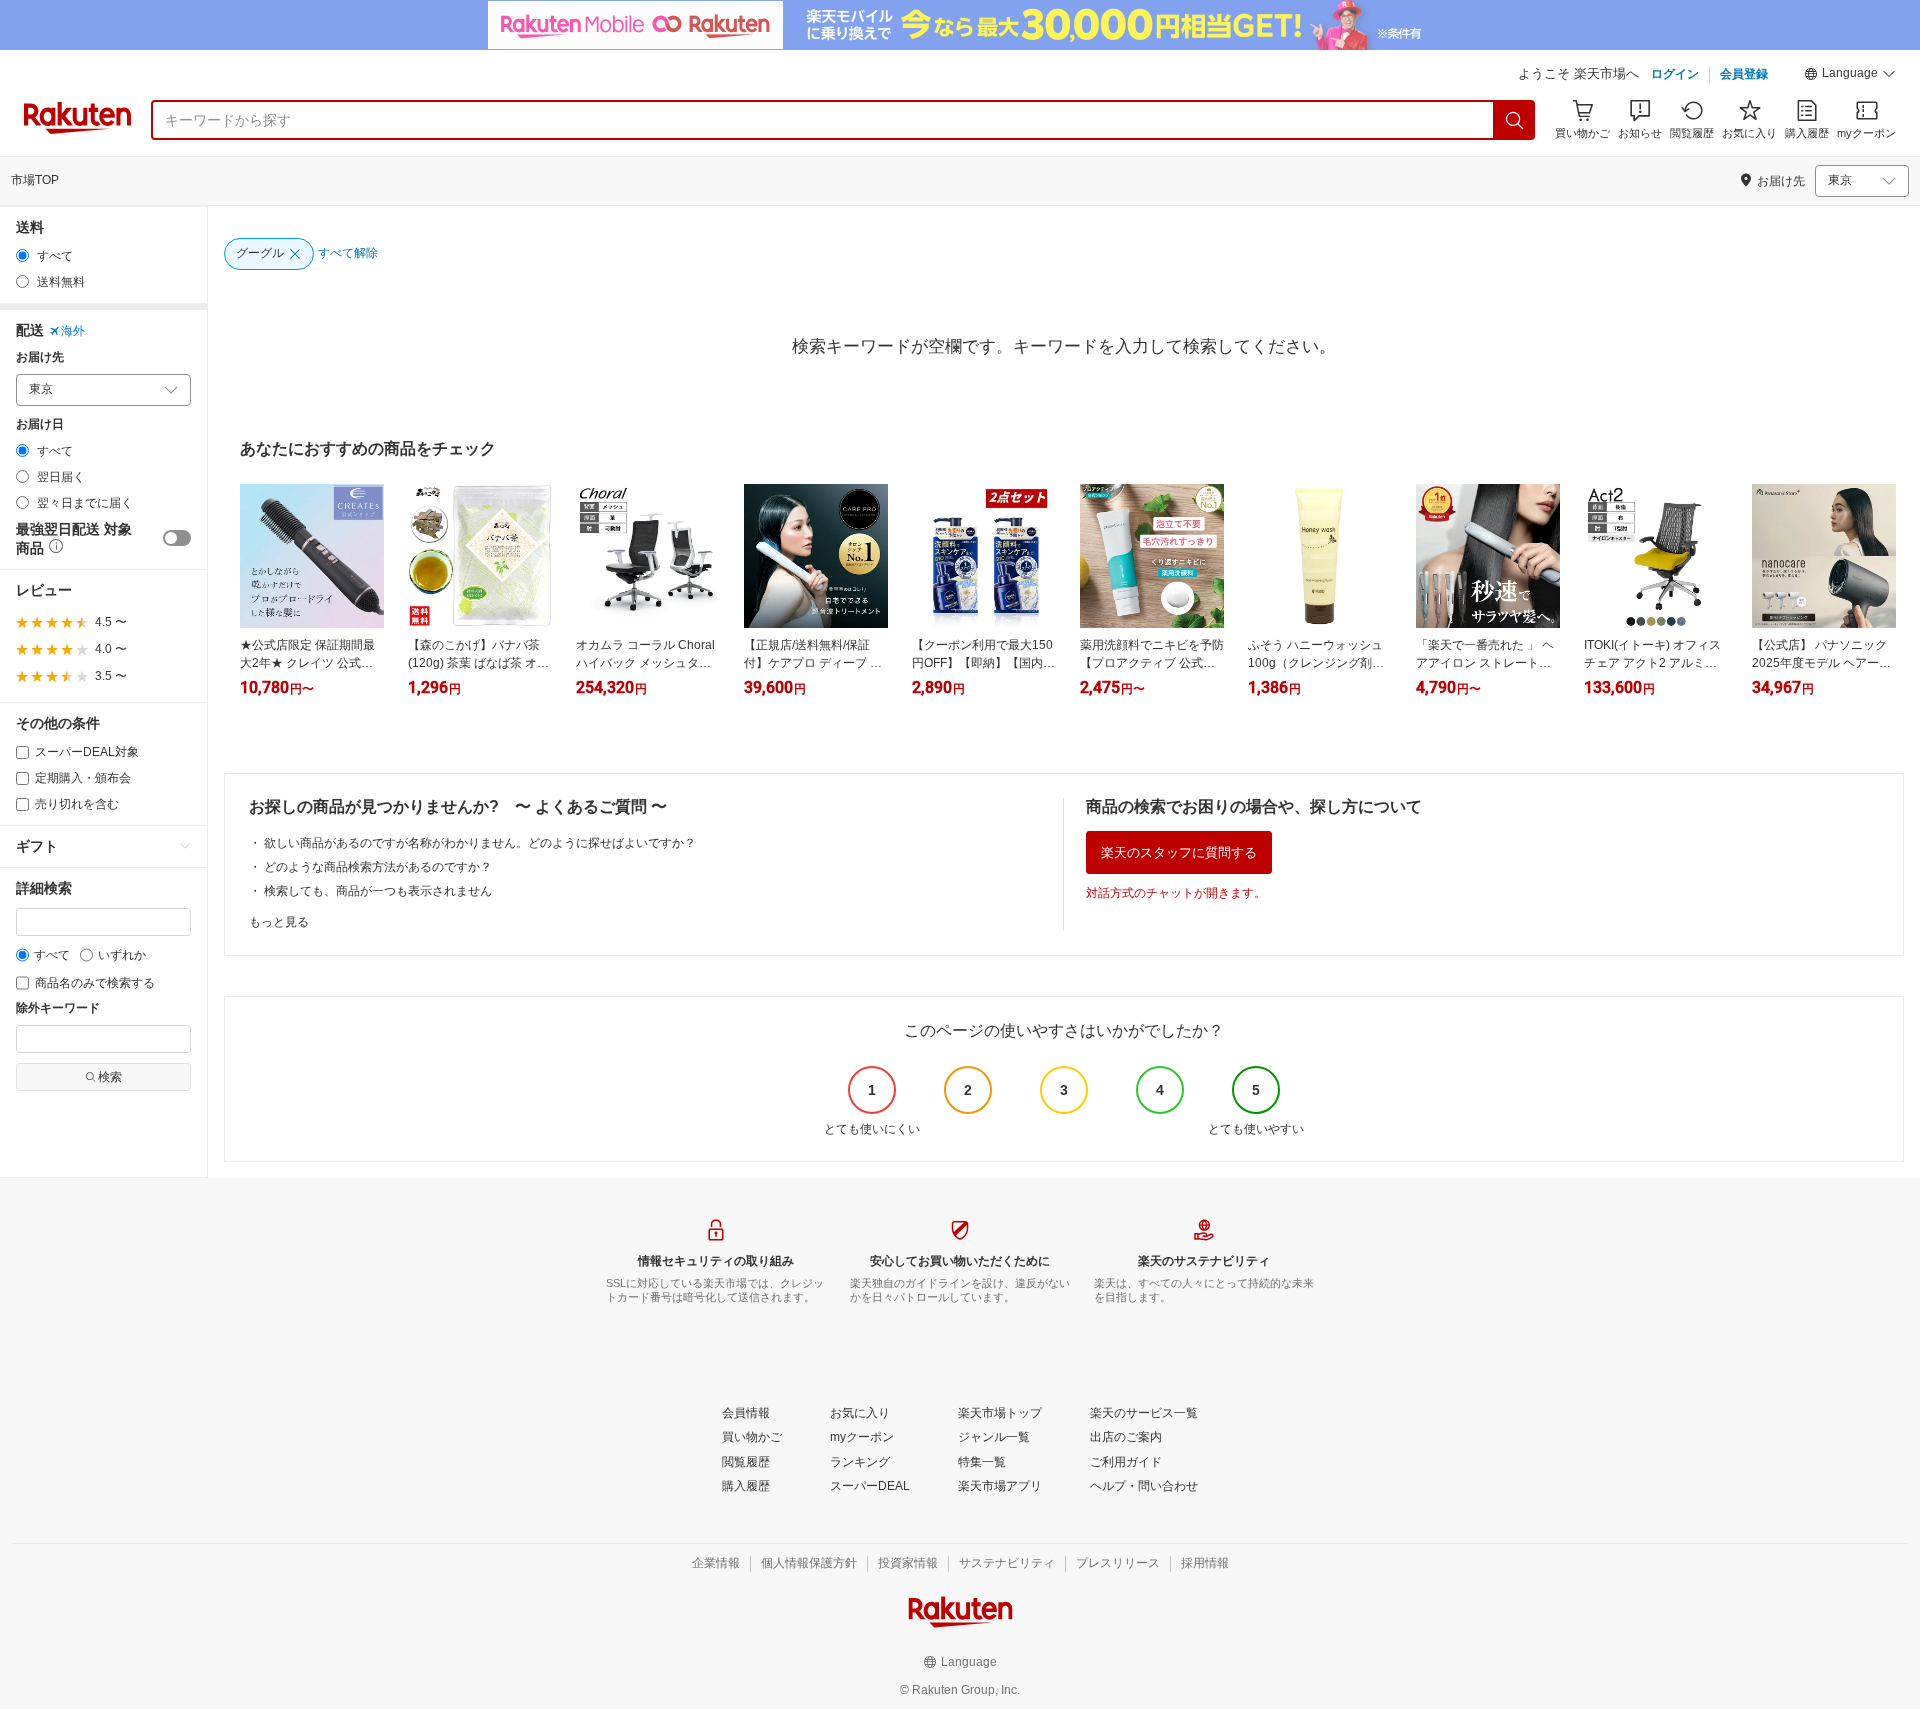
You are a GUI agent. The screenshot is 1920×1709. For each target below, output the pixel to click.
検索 (110, 1077)
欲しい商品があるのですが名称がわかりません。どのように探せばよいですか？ (480, 843)
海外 (73, 331)
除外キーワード (58, 1008)
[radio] (22, 255)
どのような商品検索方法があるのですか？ (378, 867)
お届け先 (40, 357)
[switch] (177, 538)
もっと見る (279, 922)
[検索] (1515, 120)
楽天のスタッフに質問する (1179, 852)
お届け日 (40, 424)
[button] (1850, 76)
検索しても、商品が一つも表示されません (378, 891)
